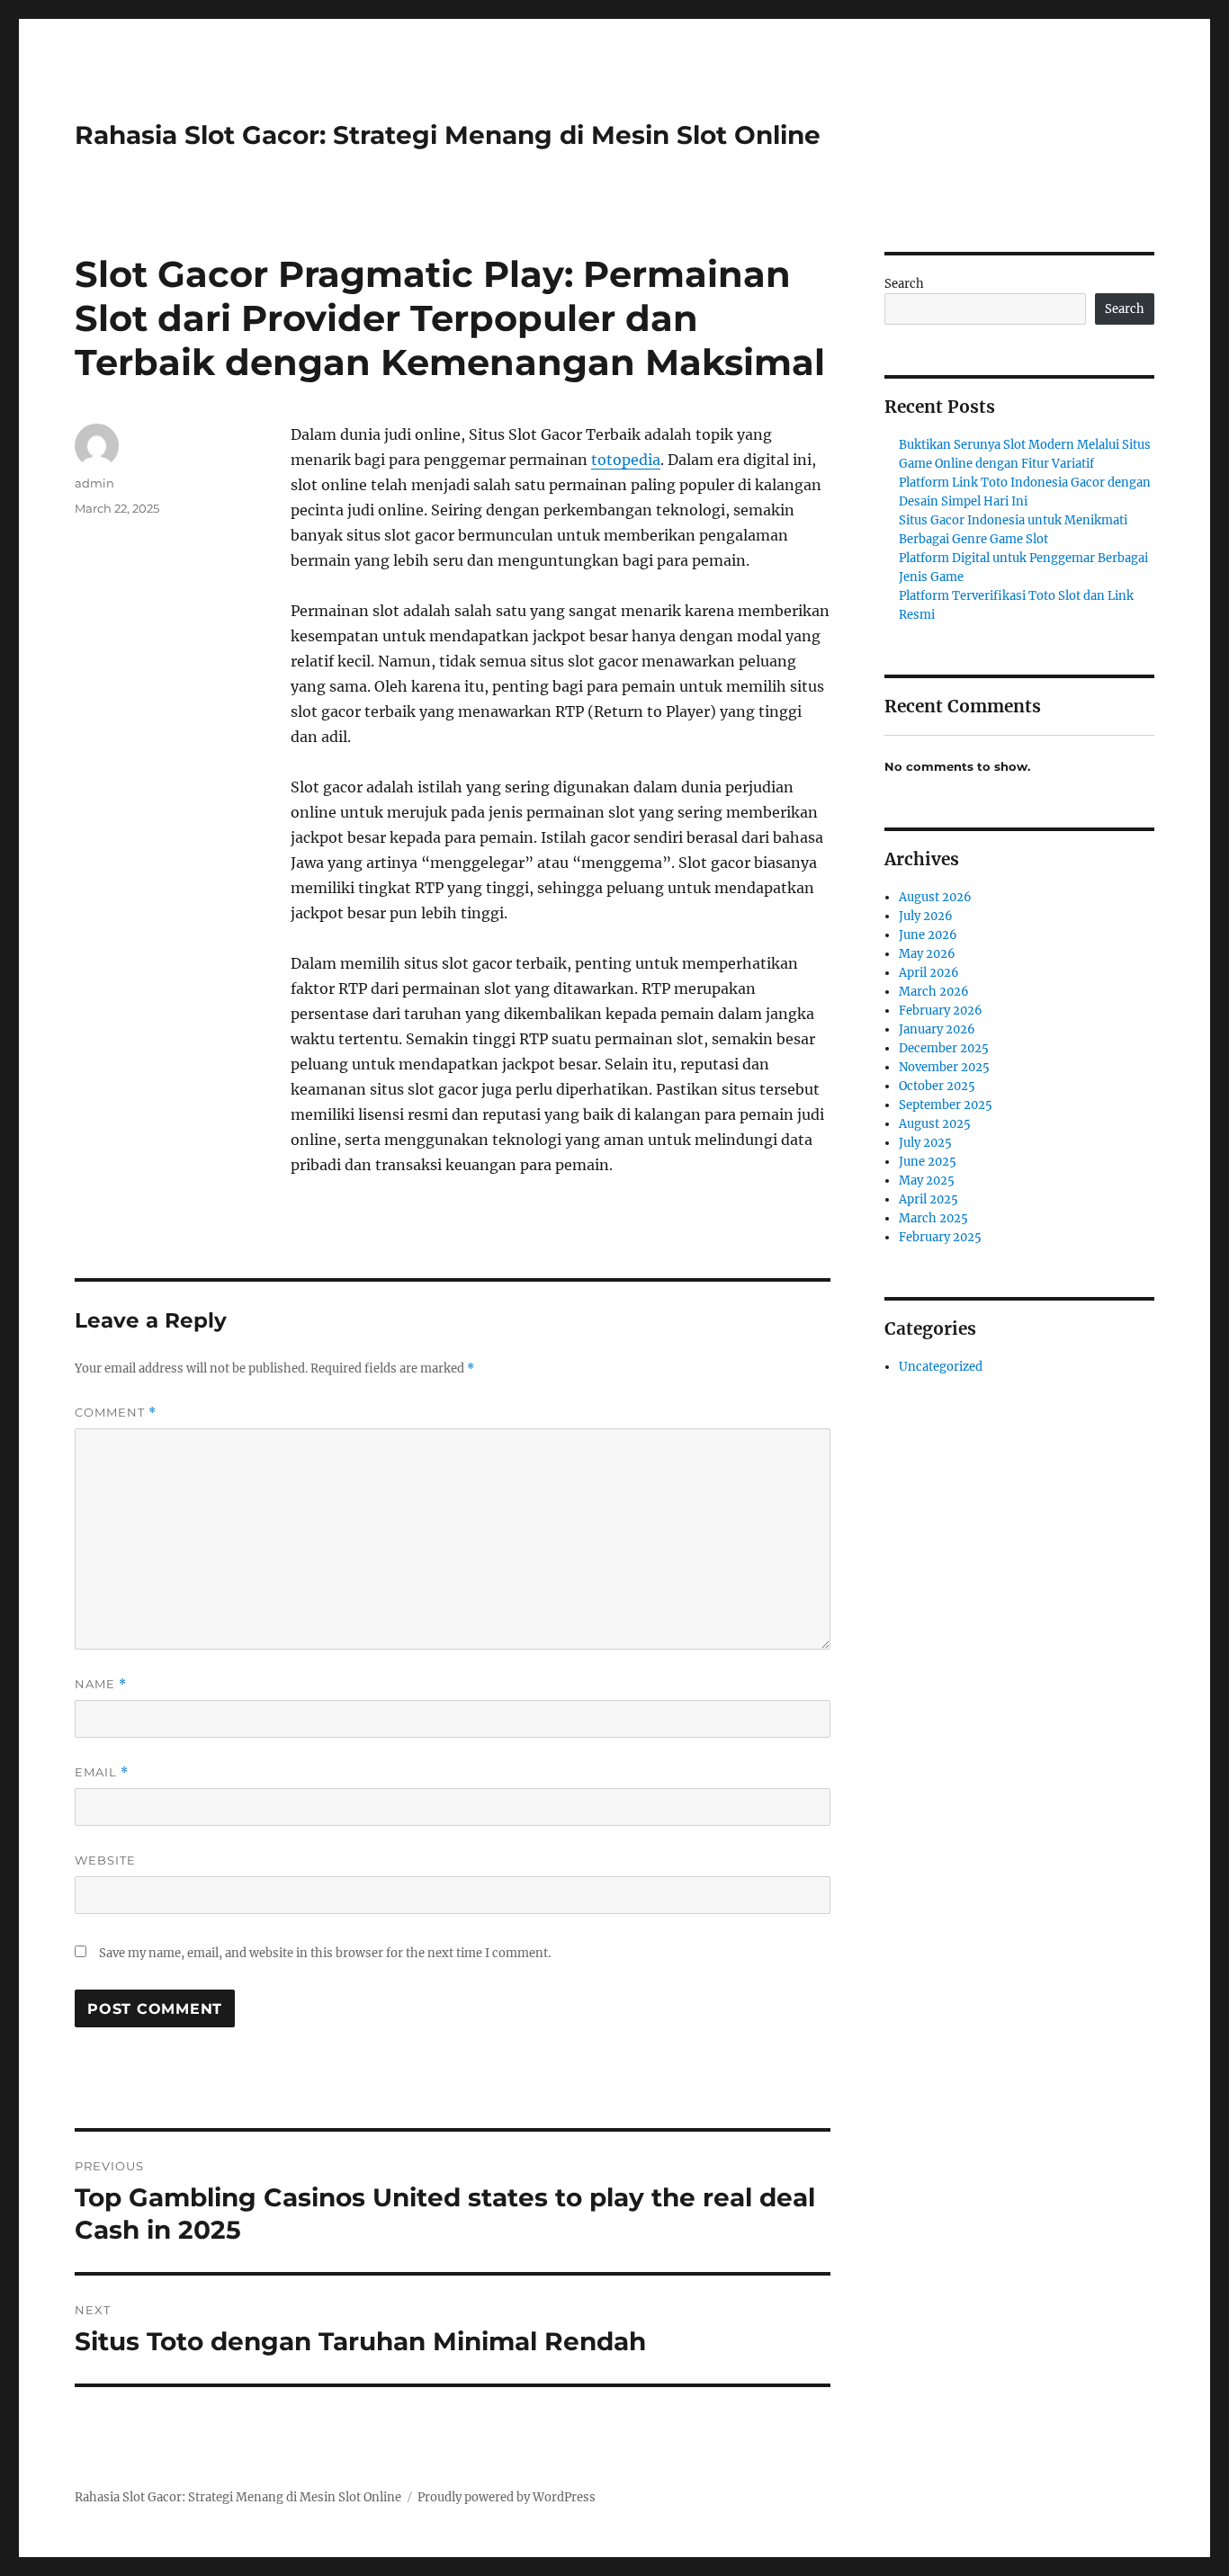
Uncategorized (941, 1367)
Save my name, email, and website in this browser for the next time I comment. (325, 1953)
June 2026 (928, 935)
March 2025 (933, 1218)
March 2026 (934, 992)
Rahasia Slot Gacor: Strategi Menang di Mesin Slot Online (448, 135)
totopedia (626, 460)
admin (94, 483)
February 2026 (941, 1011)
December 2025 (944, 1048)
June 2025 (928, 1162)
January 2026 (937, 1029)
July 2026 (926, 916)
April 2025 (928, 1199)
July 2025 (925, 1143)
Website (105, 1860)
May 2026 (927, 954)
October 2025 (937, 1086)
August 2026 (935, 897)
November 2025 (944, 1067)
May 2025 (927, 1181)
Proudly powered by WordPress (507, 2497)
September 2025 (946, 1105)
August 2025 (935, 1124)
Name (101, 1684)
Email (102, 1772)
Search (904, 284)
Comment (116, 1413)
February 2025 (940, 1237)
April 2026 (929, 973)
